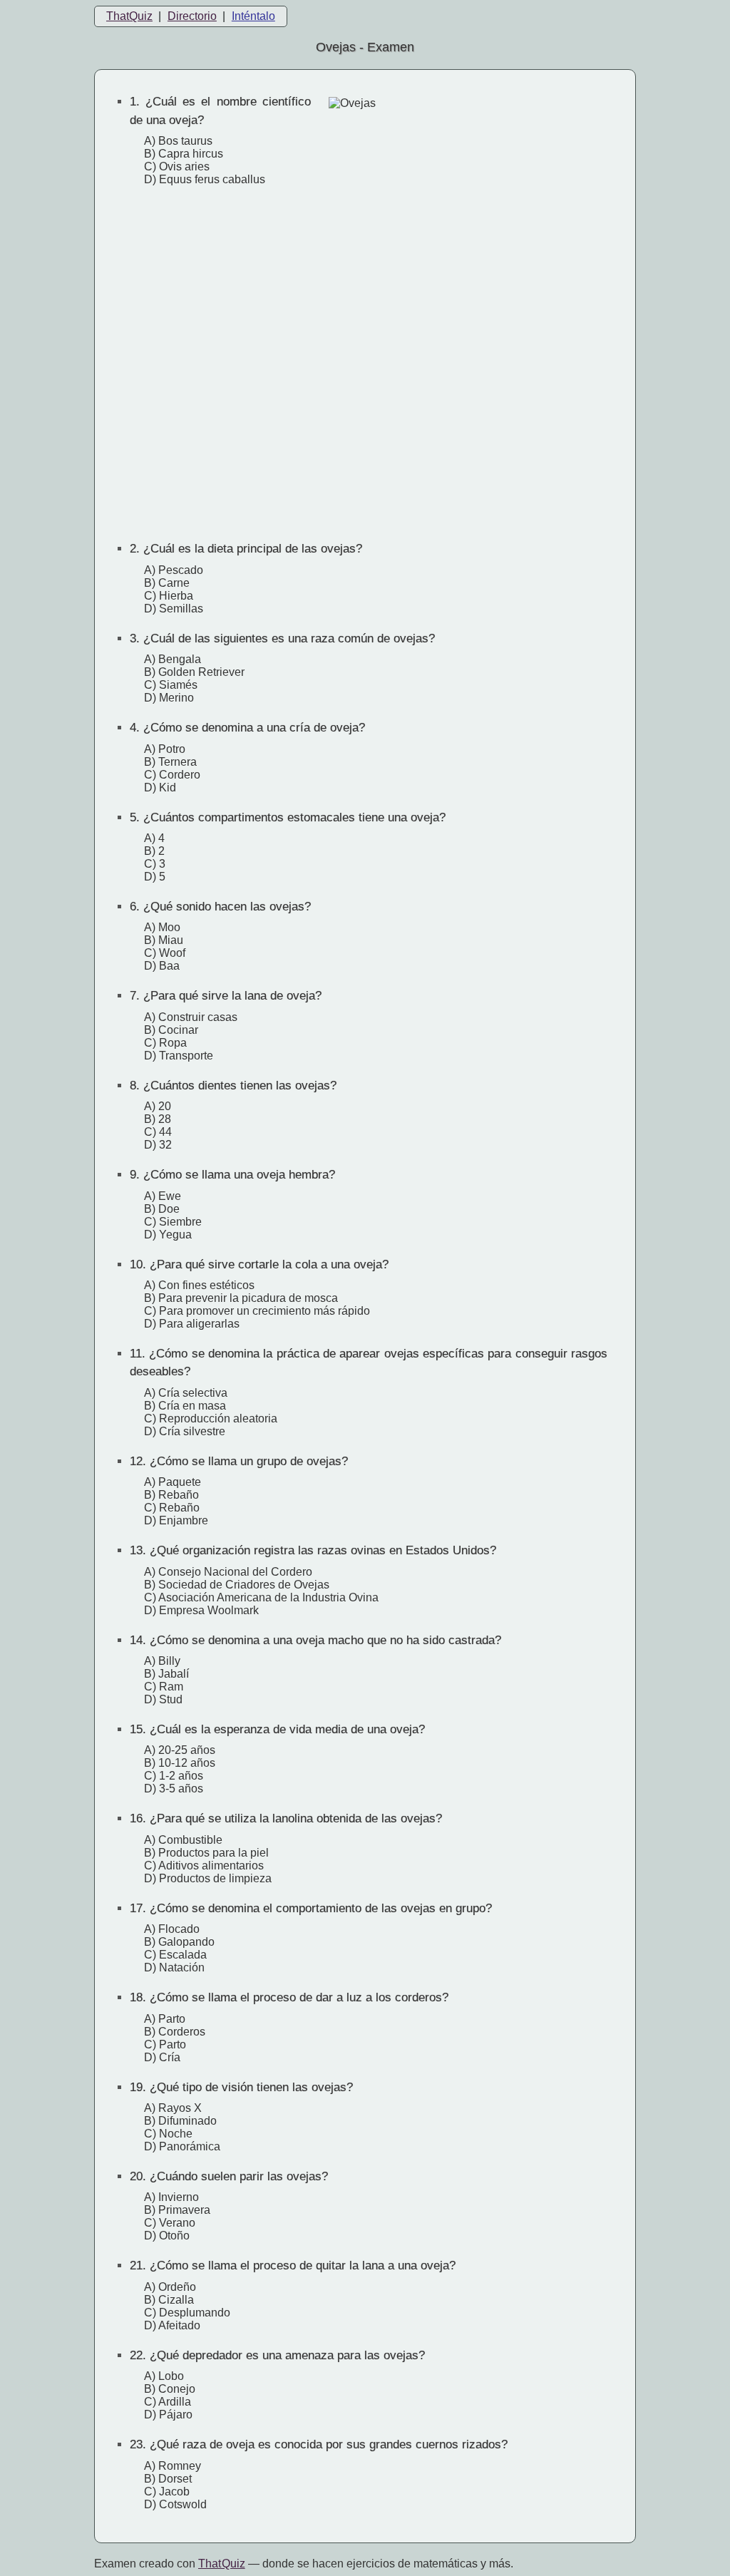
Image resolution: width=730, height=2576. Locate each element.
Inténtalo (253, 16)
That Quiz (222, 2564)
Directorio (192, 16)
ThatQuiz (129, 16)
